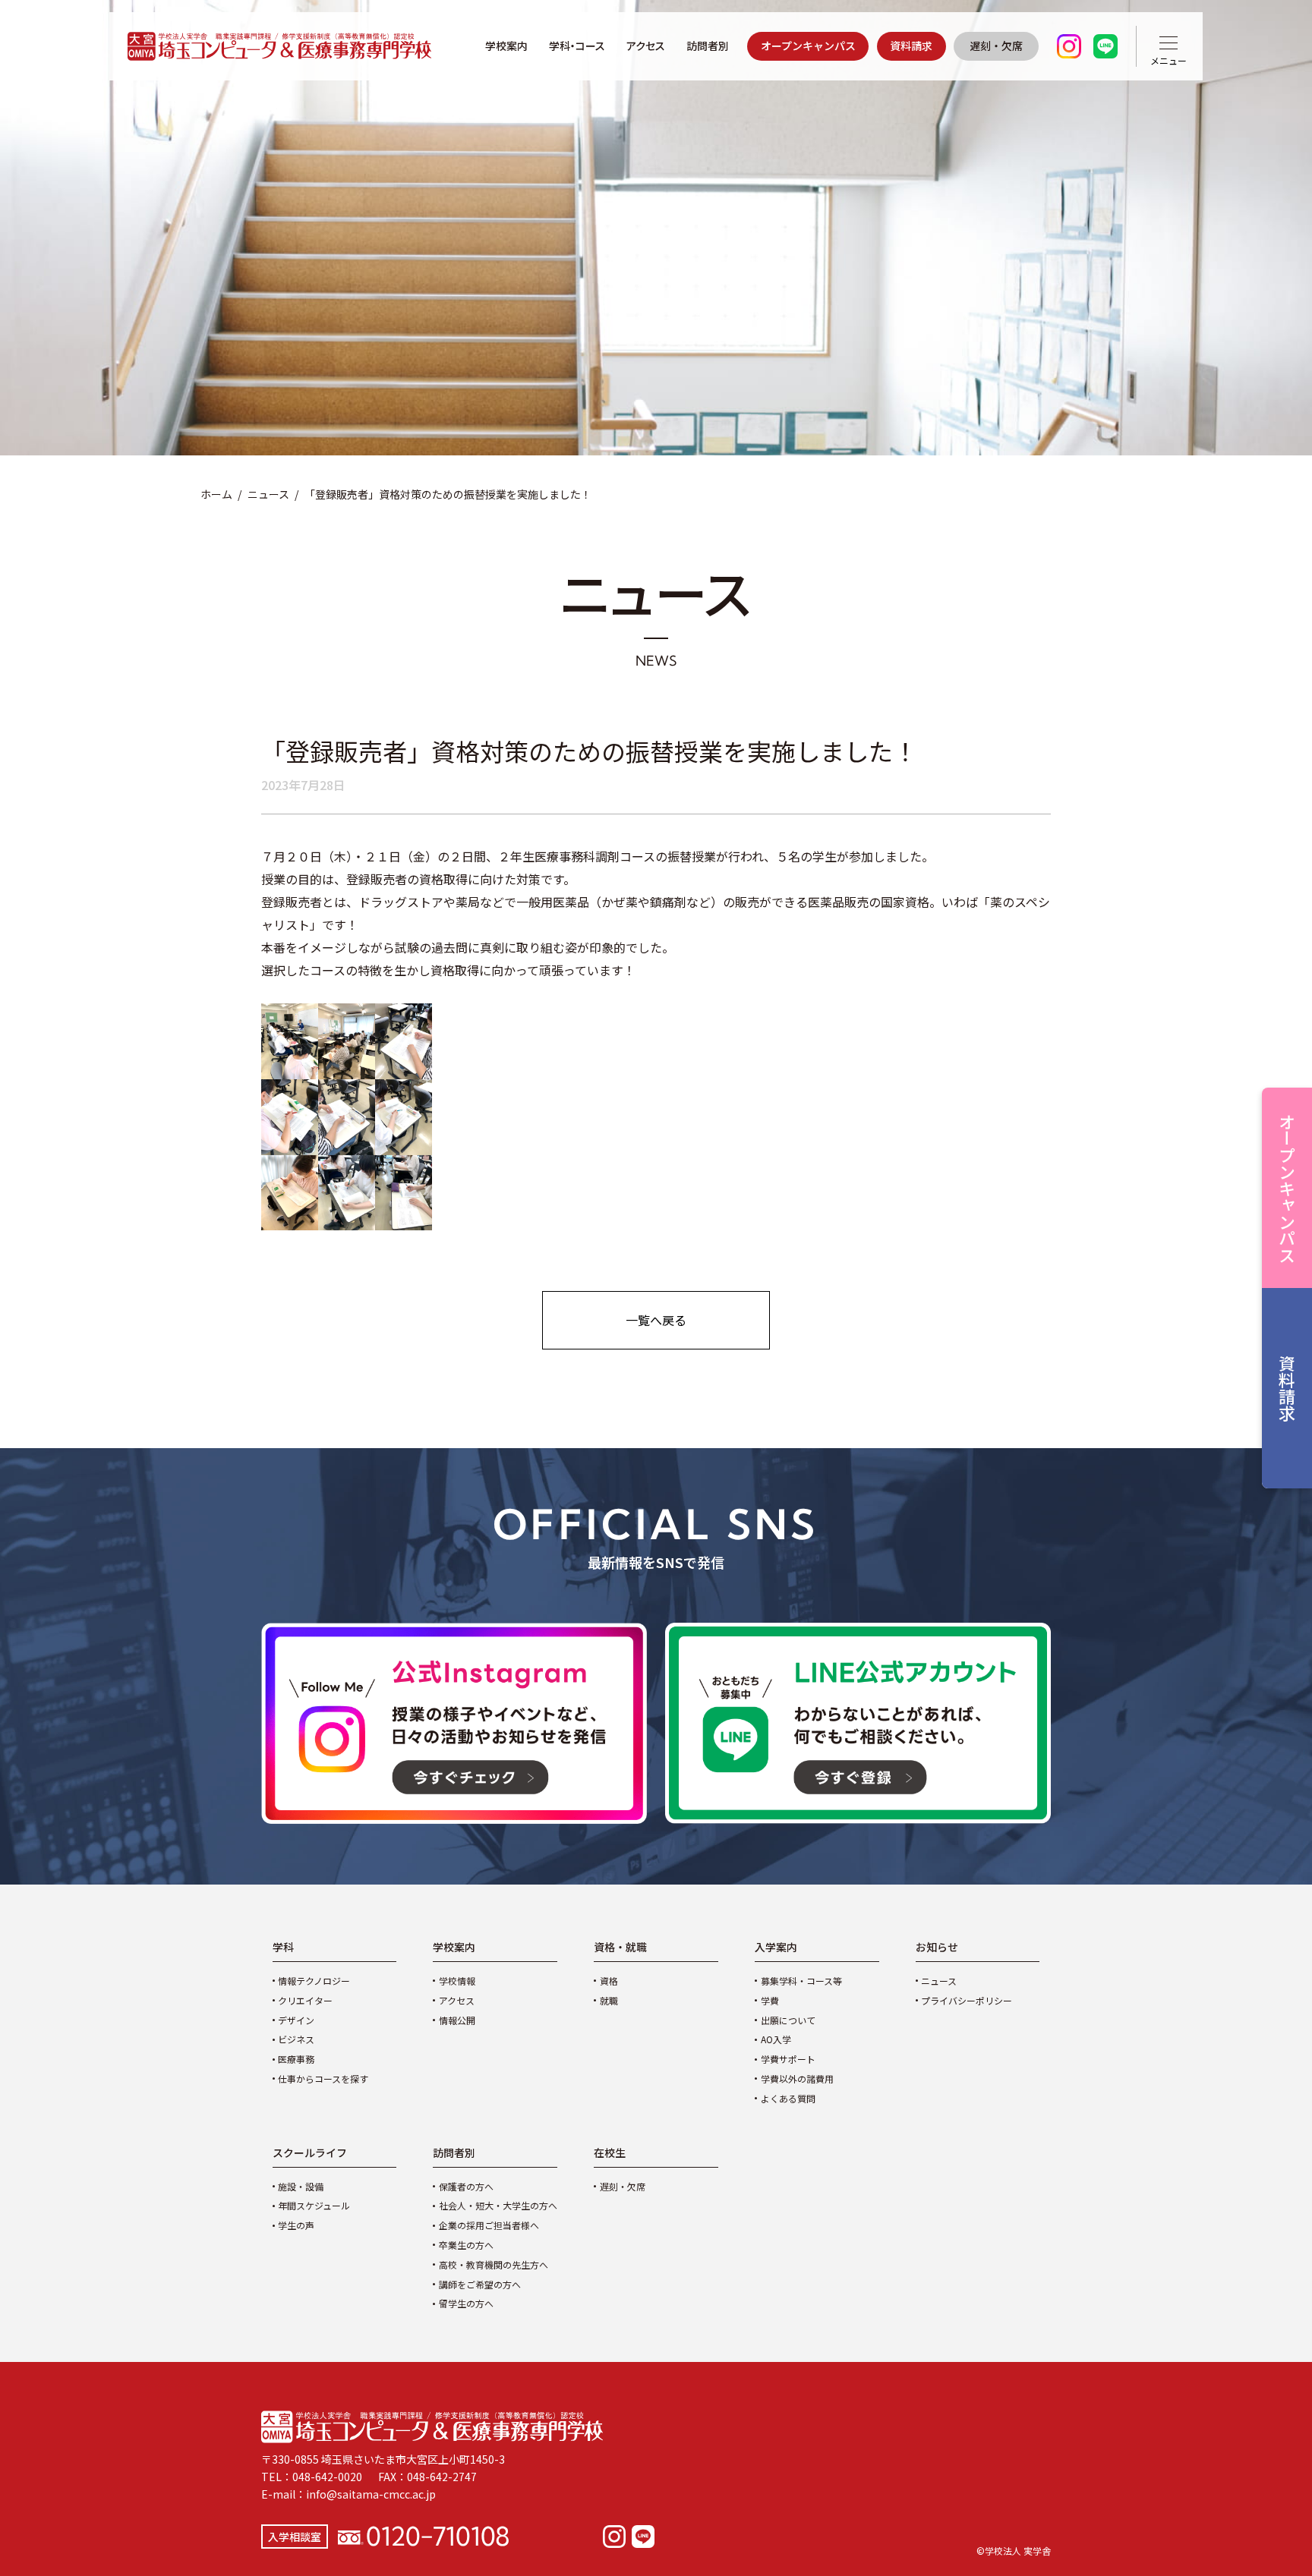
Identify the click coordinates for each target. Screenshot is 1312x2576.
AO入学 (776, 2039)
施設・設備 (301, 2186)
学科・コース (577, 46)
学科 (283, 1947)
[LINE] (643, 2537)
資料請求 (911, 46)
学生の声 (296, 2225)
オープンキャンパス (808, 46)
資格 (609, 1981)
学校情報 (457, 1981)
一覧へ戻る (656, 1320)
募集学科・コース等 (801, 1981)
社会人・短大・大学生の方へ (498, 2205)
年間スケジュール (314, 2205)
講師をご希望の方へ (480, 2284)
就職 (609, 2000)
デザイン (296, 2020)
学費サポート (788, 2059)
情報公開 (457, 2020)
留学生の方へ (466, 2303)
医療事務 (296, 2059)
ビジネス (296, 2039)
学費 (770, 2000)
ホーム (216, 494)
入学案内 (776, 1947)
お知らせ (937, 1947)
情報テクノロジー (314, 1981)
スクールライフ (310, 2152)
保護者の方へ (466, 2186)
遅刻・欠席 (996, 46)
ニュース (268, 494)
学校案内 (506, 46)
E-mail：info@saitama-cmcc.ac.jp (348, 2494)
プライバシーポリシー (967, 2000)
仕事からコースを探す (323, 2078)
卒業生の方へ (466, 2245)
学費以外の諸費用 (797, 2078)
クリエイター (305, 2000)
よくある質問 (788, 2098)
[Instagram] (614, 2537)
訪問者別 (708, 46)
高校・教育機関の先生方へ (494, 2264)
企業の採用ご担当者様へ (489, 2225)
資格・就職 (620, 1947)
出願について (788, 2020)
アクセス (646, 46)
